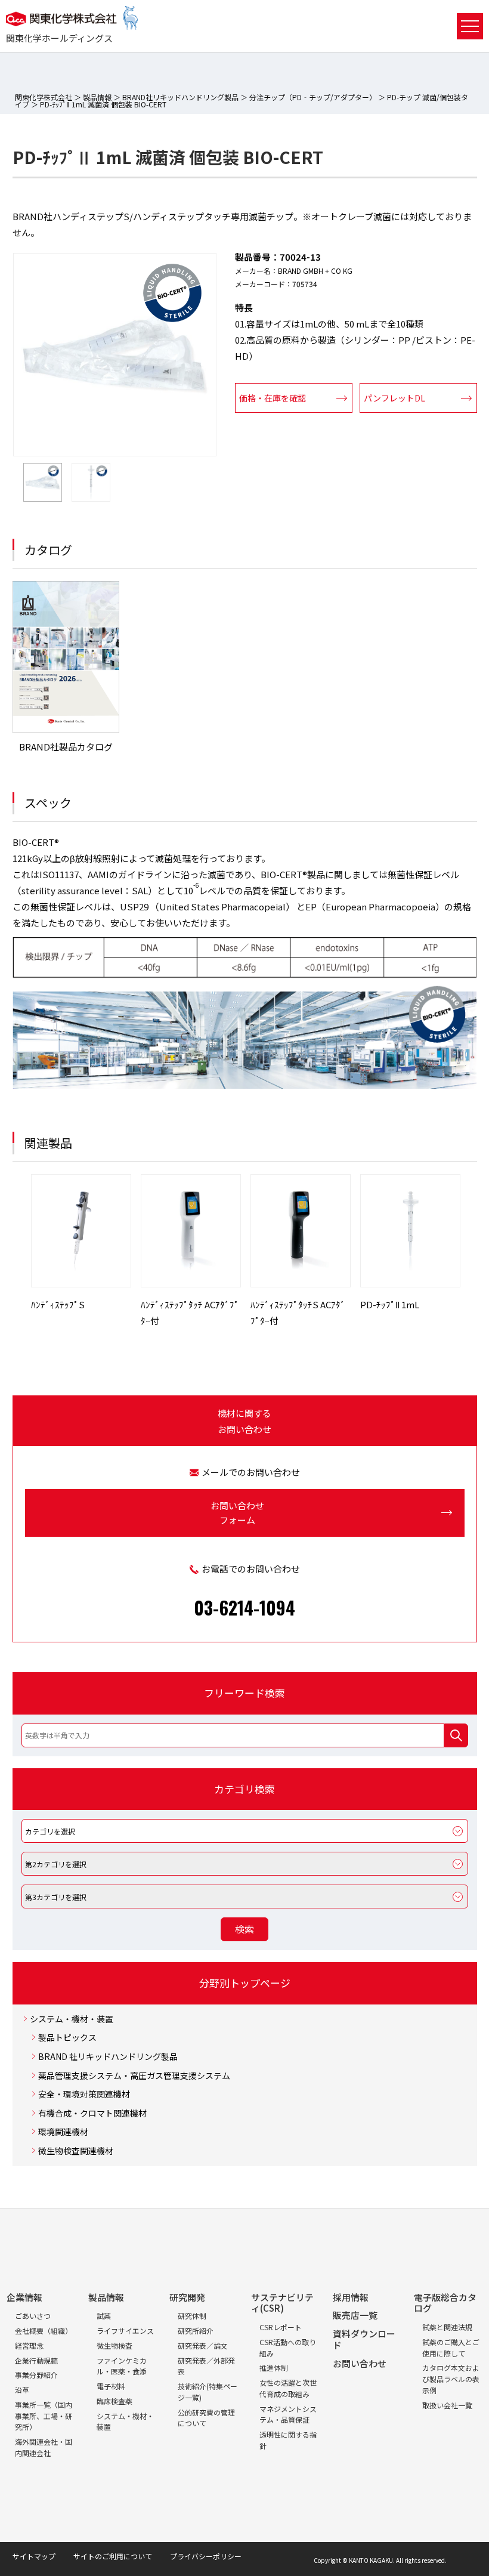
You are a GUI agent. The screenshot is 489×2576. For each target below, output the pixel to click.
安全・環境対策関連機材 (84, 2094)
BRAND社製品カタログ (66, 747)
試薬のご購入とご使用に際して (451, 2348)
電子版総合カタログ (445, 2303)
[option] (115, 355)
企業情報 (24, 2297)
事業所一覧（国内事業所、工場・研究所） (44, 2416)
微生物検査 (114, 2345)
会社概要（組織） (44, 2331)
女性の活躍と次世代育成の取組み (288, 2388)
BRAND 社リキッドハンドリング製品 (108, 2057)
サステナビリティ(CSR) (282, 2303)
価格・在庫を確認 (273, 398)
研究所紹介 (196, 2331)
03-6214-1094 (244, 1607)
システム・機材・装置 (72, 2019)
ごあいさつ (33, 2316)
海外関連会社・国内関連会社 (44, 2447)
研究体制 (192, 2316)
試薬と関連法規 (447, 2327)
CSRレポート (281, 2327)
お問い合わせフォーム (237, 1513)
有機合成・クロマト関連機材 (92, 2113)
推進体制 (274, 2367)
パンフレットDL (394, 398)
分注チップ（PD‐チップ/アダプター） (313, 97)
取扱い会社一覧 (447, 2405)
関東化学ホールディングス (59, 38)
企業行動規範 (36, 2360)
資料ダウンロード (364, 2339)
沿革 (22, 2390)
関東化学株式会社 (44, 97)
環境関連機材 (63, 2132)
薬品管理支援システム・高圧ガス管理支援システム (134, 2076)
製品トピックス (67, 2038)
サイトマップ (34, 2556)
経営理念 (29, 2345)
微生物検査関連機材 (76, 2151)
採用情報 (351, 2297)
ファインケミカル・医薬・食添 (122, 2366)
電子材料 (111, 2386)
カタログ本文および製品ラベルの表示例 (451, 2379)
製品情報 (97, 97)
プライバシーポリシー (206, 2556)
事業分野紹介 (36, 2375)
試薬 (104, 2316)
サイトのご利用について (113, 2556)
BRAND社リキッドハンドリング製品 (180, 97)
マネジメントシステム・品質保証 (288, 2414)
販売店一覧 (355, 2315)
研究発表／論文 (203, 2345)
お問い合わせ (360, 2363)
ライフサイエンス (125, 2331)
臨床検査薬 (114, 2401)
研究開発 (187, 2297)
